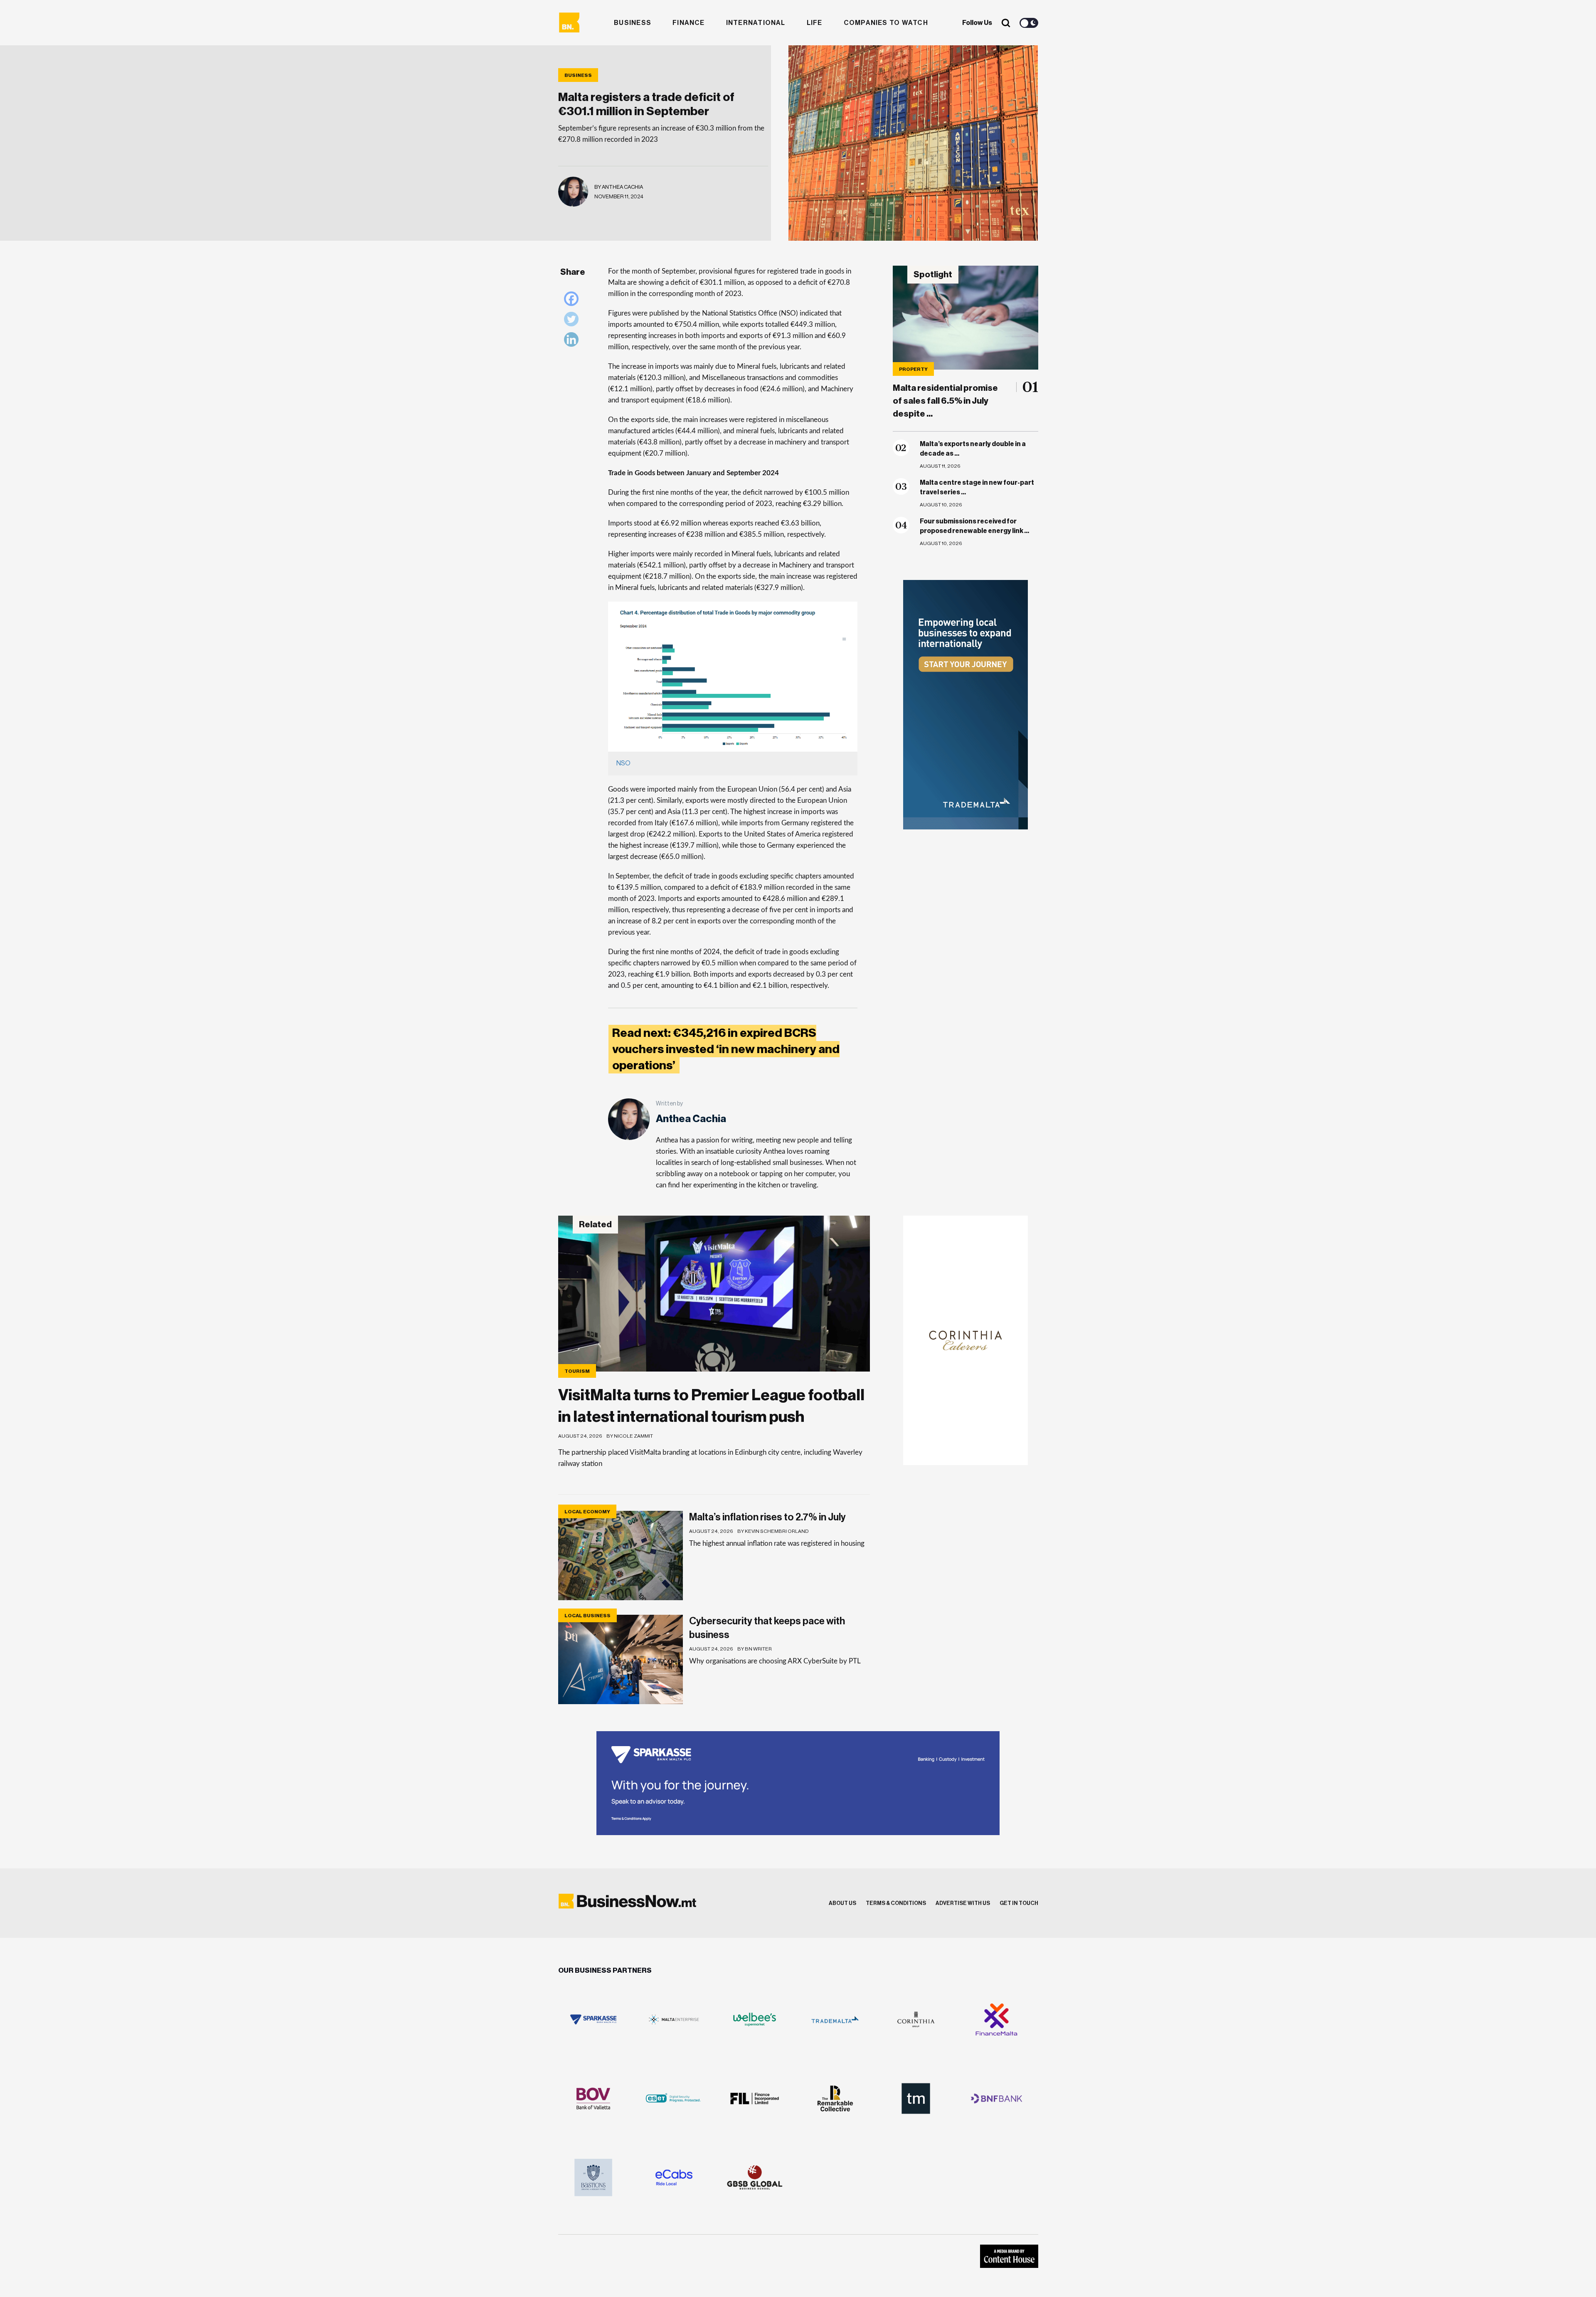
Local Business (587, 1616)
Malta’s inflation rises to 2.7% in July (767, 1517)
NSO (623, 763)
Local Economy (587, 1512)
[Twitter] (573, 321)
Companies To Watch (886, 23)
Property (913, 369)
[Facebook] (573, 301)
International (756, 23)
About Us (842, 1903)
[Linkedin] (573, 342)
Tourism (577, 1371)
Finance (689, 23)
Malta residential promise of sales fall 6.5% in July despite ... (945, 401)
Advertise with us (963, 1903)
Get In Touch (1019, 1903)
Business (633, 23)
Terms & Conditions (896, 1903)
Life (815, 23)
